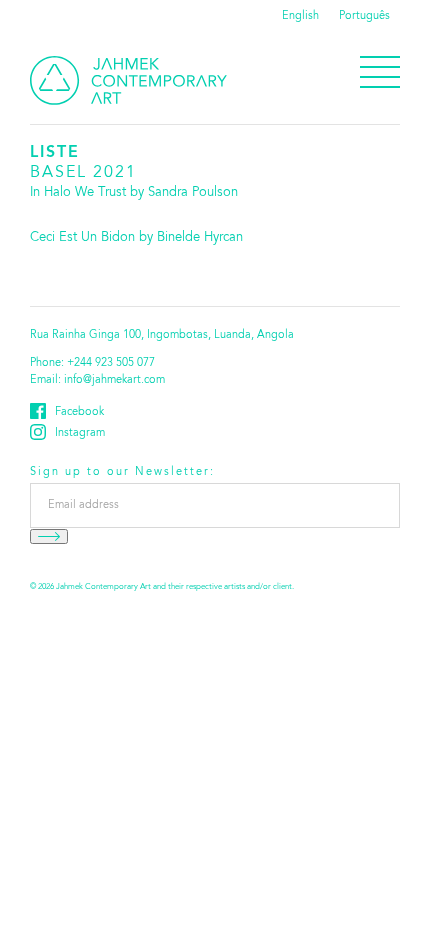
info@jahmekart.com (114, 380)
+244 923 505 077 (111, 363)
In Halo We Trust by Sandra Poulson (134, 193)
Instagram (80, 433)
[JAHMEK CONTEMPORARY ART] (128, 80)
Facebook (79, 412)
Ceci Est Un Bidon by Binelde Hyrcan (136, 238)
